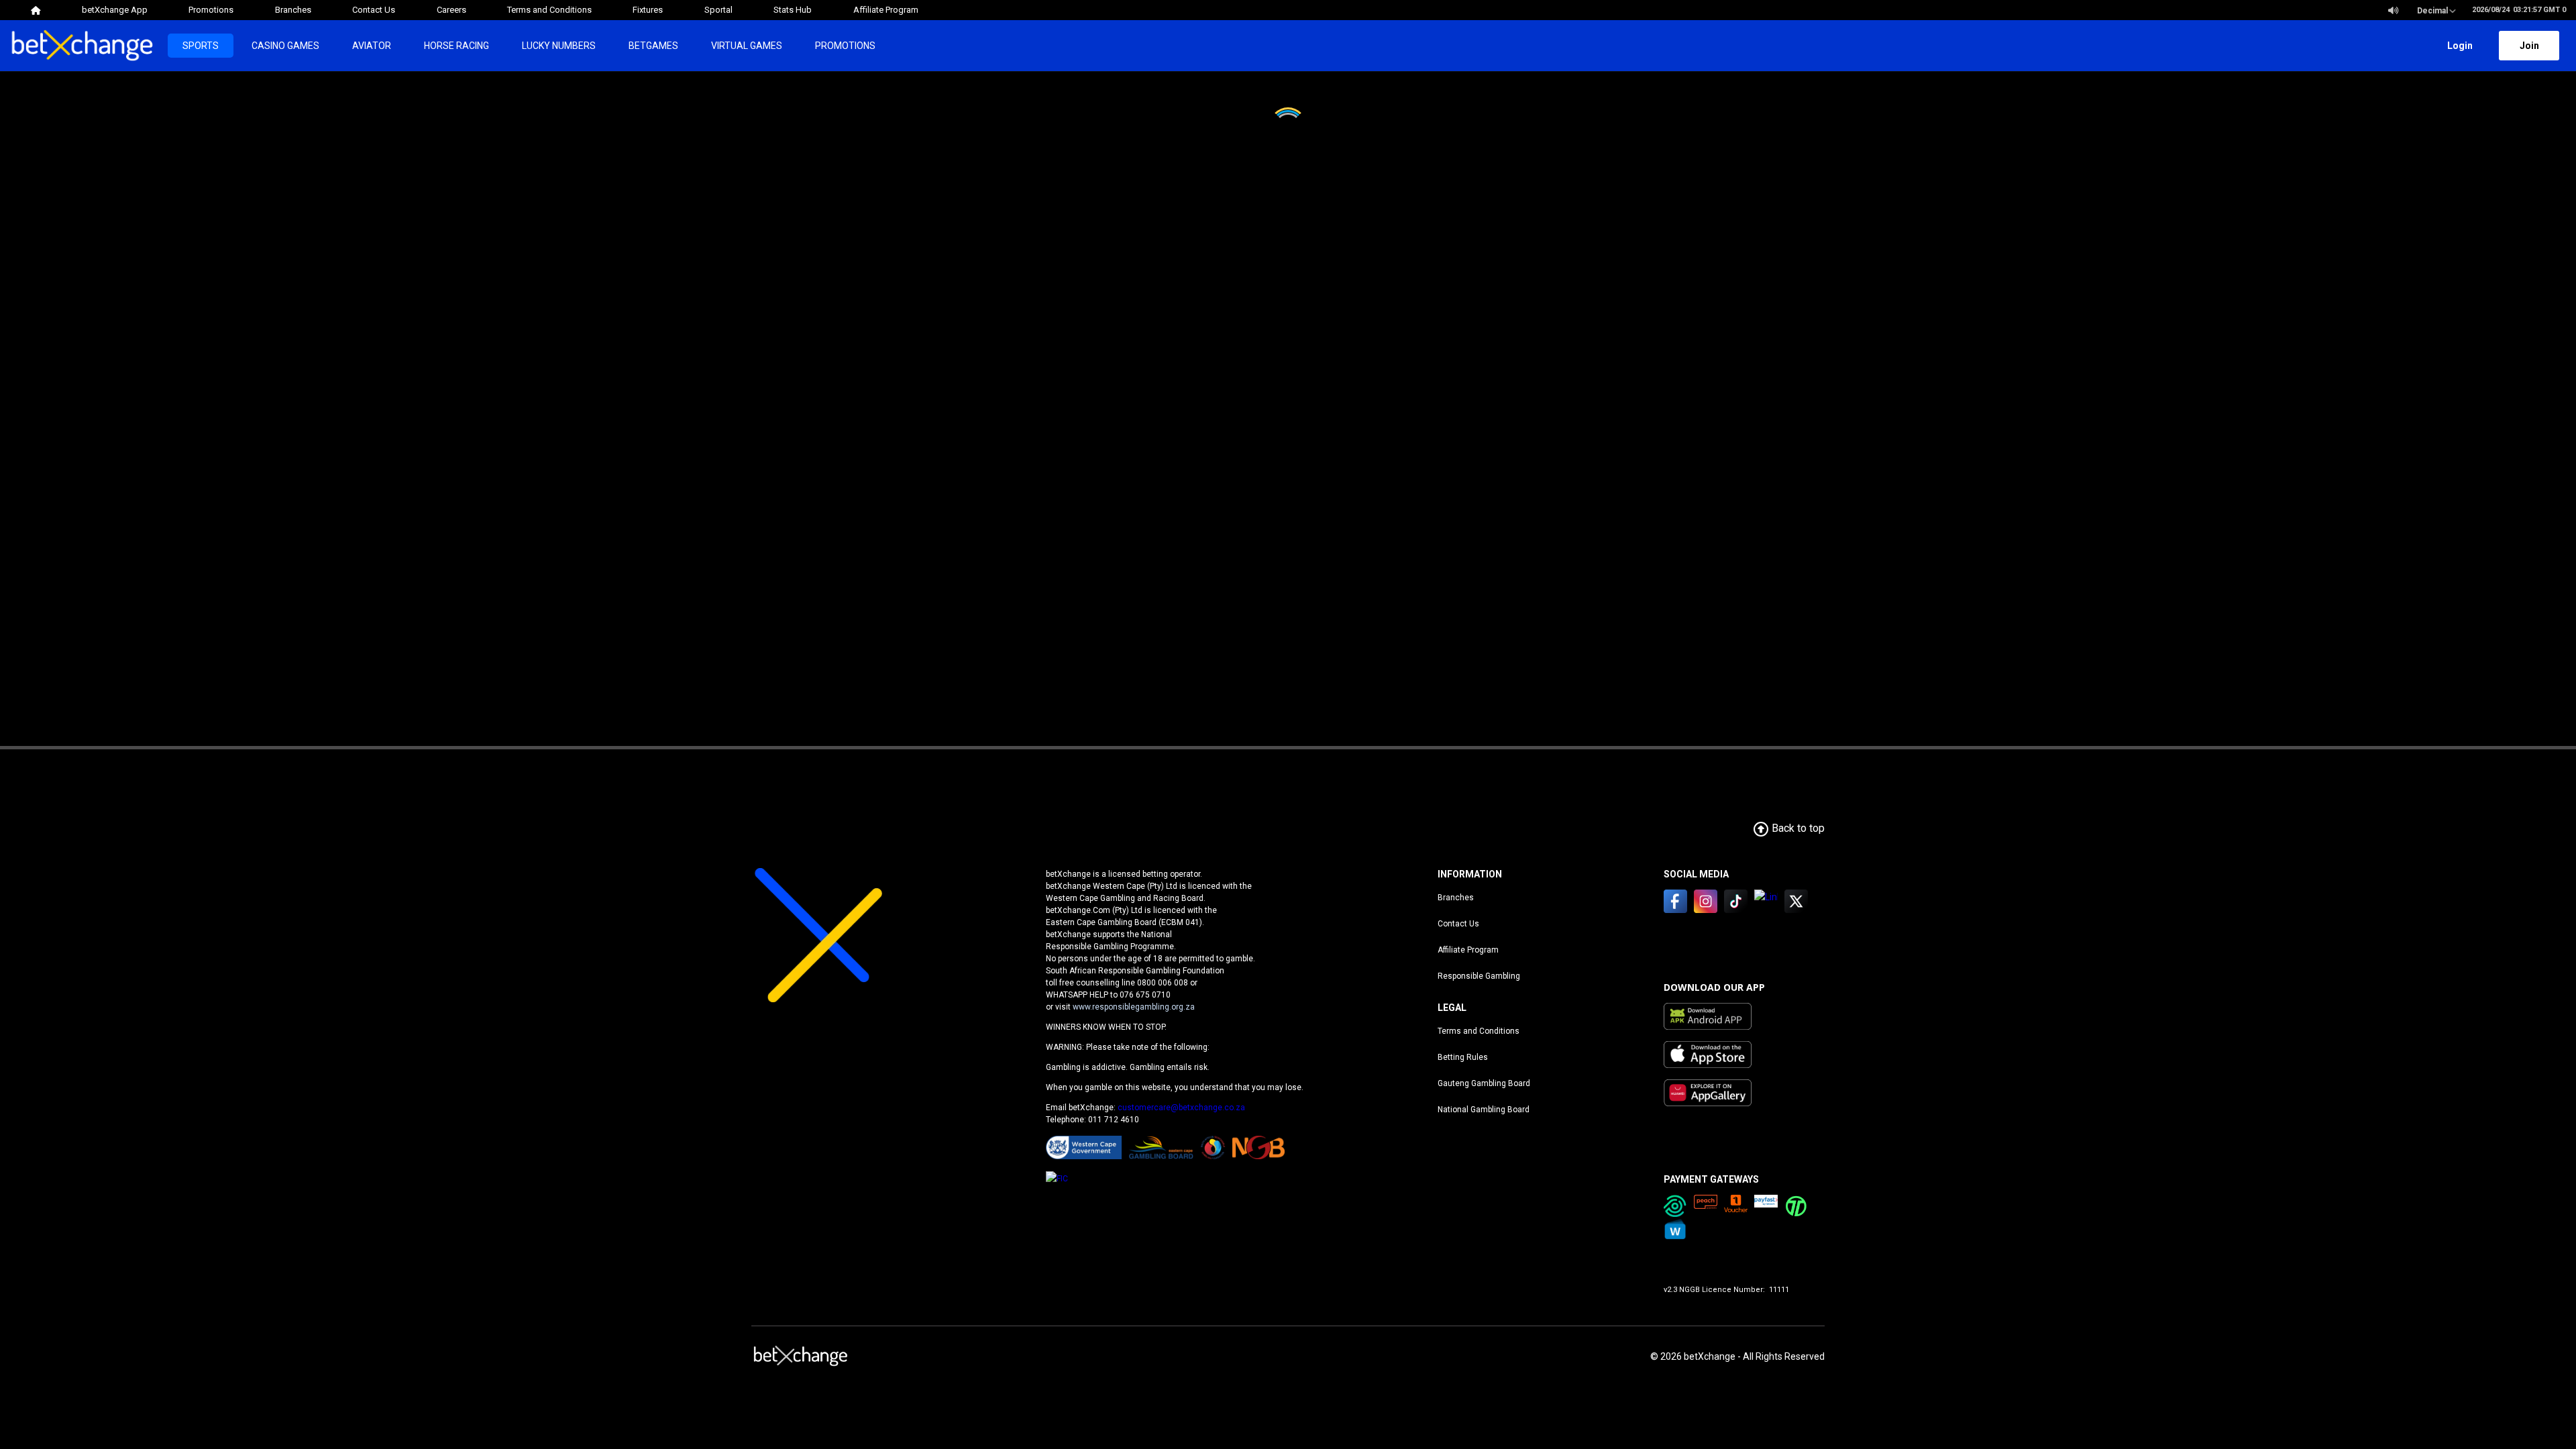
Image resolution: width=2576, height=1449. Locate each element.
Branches (1456, 898)
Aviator (372, 46)
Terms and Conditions (1479, 1031)
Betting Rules (1463, 1057)
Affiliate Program (1468, 950)
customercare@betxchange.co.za (1181, 1108)
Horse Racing (457, 46)
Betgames (653, 46)
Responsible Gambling (1479, 976)
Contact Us (1458, 924)
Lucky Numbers (559, 46)
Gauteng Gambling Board (1484, 1083)
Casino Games (285, 46)
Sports (201, 46)
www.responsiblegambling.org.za (1134, 1007)
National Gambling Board (1484, 1110)
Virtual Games (747, 46)
